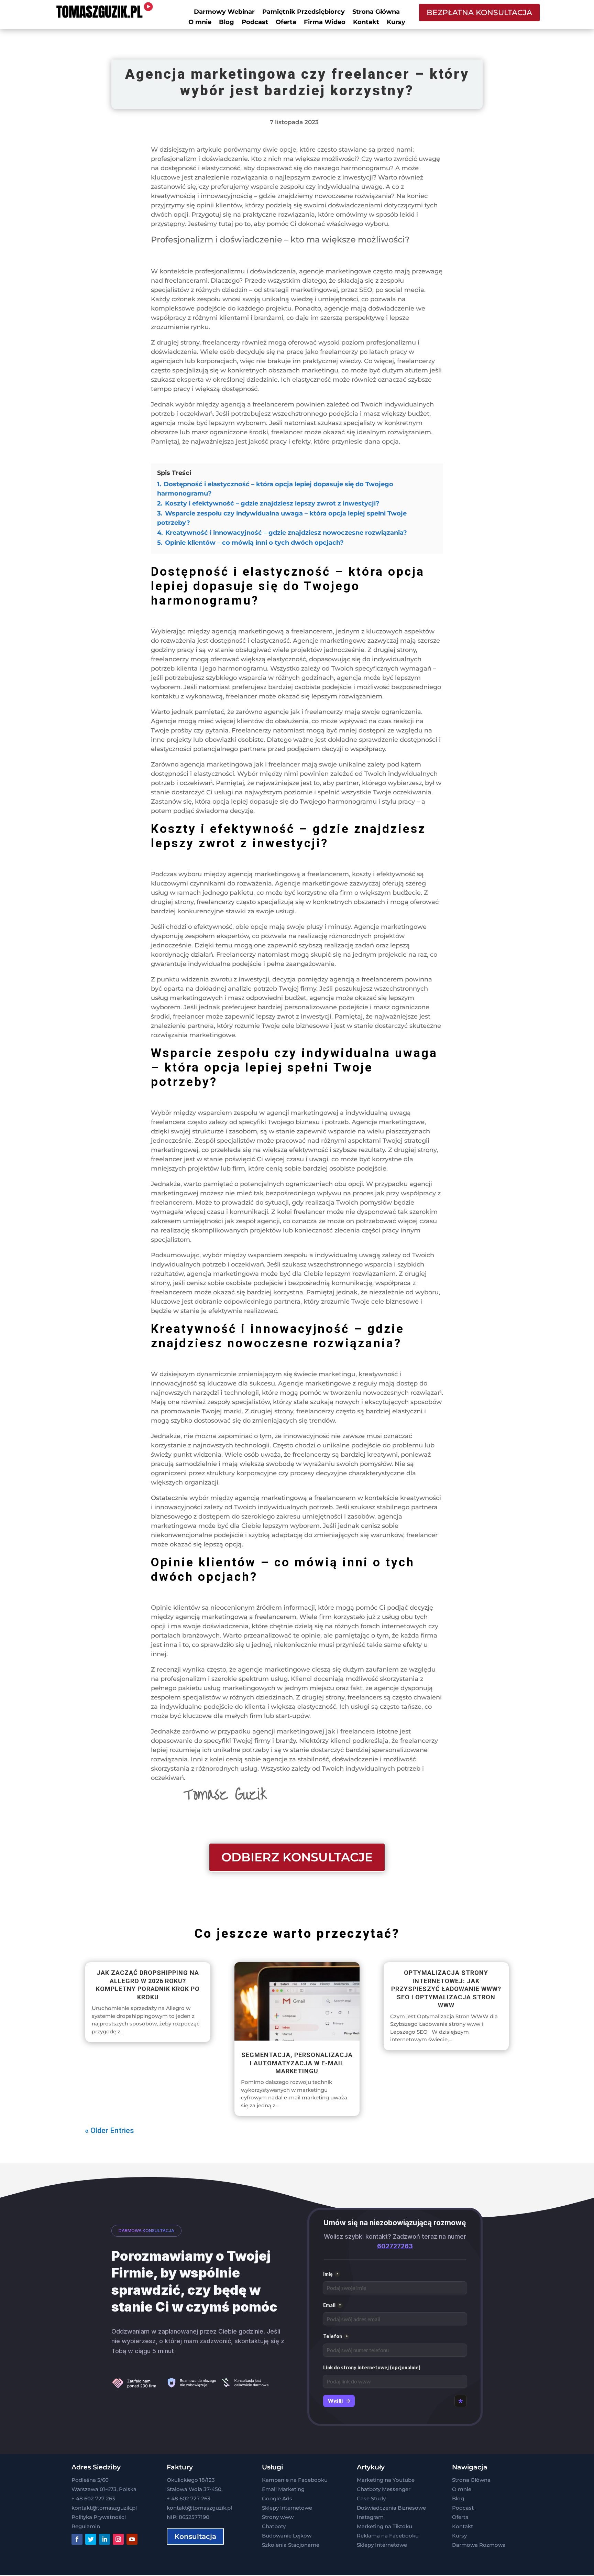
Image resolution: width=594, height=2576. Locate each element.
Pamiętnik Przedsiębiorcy (304, 12)
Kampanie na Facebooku (295, 2480)
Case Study (371, 2498)
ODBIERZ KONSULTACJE (297, 1857)
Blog (227, 23)
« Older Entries (109, 2131)
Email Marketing (283, 2489)
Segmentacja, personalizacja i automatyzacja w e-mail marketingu (297, 2063)
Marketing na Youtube (386, 2480)
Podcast (255, 23)
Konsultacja (195, 2536)
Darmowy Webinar (224, 12)
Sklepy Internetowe (287, 2508)
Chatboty (274, 2526)
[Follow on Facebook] (77, 2539)
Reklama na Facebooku (388, 2536)
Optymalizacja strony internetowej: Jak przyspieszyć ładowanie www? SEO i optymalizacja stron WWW (446, 1989)
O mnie (200, 23)
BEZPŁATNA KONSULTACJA (479, 13)
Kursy (396, 23)
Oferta (286, 23)
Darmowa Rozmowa (479, 2545)
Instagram (370, 2517)
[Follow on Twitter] (91, 2539)
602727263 (395, 2246)
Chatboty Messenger (384, 2489)
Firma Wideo (325, 23)
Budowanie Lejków (287, 2536)
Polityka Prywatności (99, 2517)
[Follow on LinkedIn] (104, 2539)
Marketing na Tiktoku (384, 2526)
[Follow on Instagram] (118, 2539)
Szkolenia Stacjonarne (291, 2545)
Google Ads (277, 2498)
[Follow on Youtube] (132, 2539)
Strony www (278, 2517)
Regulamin (86, 2526)
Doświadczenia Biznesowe (391, 2508)
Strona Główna (376, 12)
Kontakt (366, 23)
